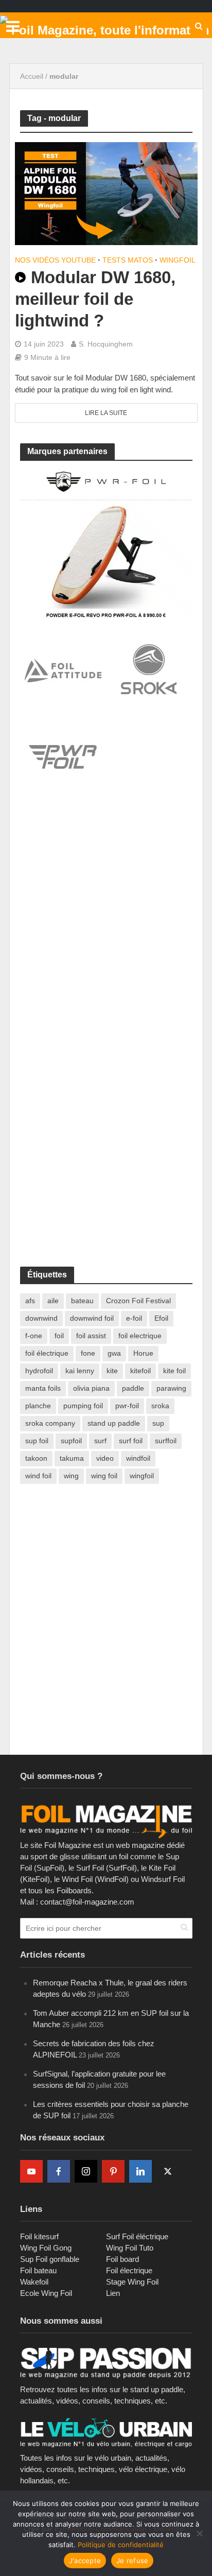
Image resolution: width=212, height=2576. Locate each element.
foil (59, 1336)
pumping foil (83, 1406)
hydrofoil (39, 1371)
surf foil (131, 1441)
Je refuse (132, 2561)
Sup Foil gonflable (50, 2259)
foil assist (91, 1336)
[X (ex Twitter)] (168, 2171)
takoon (36, 1458)
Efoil (161, 1318)
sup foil (37, 1441)
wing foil (104, 1476)
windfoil (138, 1458)
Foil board (122, 2259)
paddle (133, 1388)
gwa (114, 1353)
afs (30, 1301)
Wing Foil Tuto (130, 2248)
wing (71, 1476)
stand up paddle (114, 1423)
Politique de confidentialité (121, 2545)
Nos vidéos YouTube (55, 260)
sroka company (50, 1423)
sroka (160, 1406)
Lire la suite (106, 413)
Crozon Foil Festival (138, 1301)
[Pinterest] (113, 2171)
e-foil (134, 1318)
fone (88, 1353)
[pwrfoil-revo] (106, 543)
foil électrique (47, 1353)
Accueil (32, 76)
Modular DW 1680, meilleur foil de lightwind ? (95, 299)
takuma (72, 1458)
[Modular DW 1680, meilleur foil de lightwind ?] (106, 193)
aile (53, 1301)
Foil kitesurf (39, 2236)
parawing (171, 1388)
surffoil (166, 1441)
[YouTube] (31, 2171)
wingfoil (142, 1476)
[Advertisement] (106, 922)
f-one (34, 1336)
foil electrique (140, 1336)
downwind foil (92, 1318)
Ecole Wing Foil (46, 2293)
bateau (82, 1301)
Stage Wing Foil (132, 2282)
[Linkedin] (140, 2171)
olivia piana (91, 1388)
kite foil (174, 1371)
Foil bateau (38, 2270)
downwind (41, 1318)
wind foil (38, 1476)
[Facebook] (59, 2171)
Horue (143, 1353)
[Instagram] (86, 2171)
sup (158, 1423)
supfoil (71, 1441)
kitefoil (140, 1371)
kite (112, 1371)
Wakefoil (34, 2282)
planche (38, 1406)
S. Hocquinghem (106, 344)
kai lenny (80, 1371)
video (105, 1458)
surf (100, 1441)
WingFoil (178, 260)
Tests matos (128, 260)
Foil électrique (129, 2270)
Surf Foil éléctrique (137, 2236)
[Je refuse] (199, 2533)
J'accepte (85, 2561)
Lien (113, 2293)
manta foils (43, 1388)
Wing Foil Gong (46, 2248)
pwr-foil (127, 1406)
